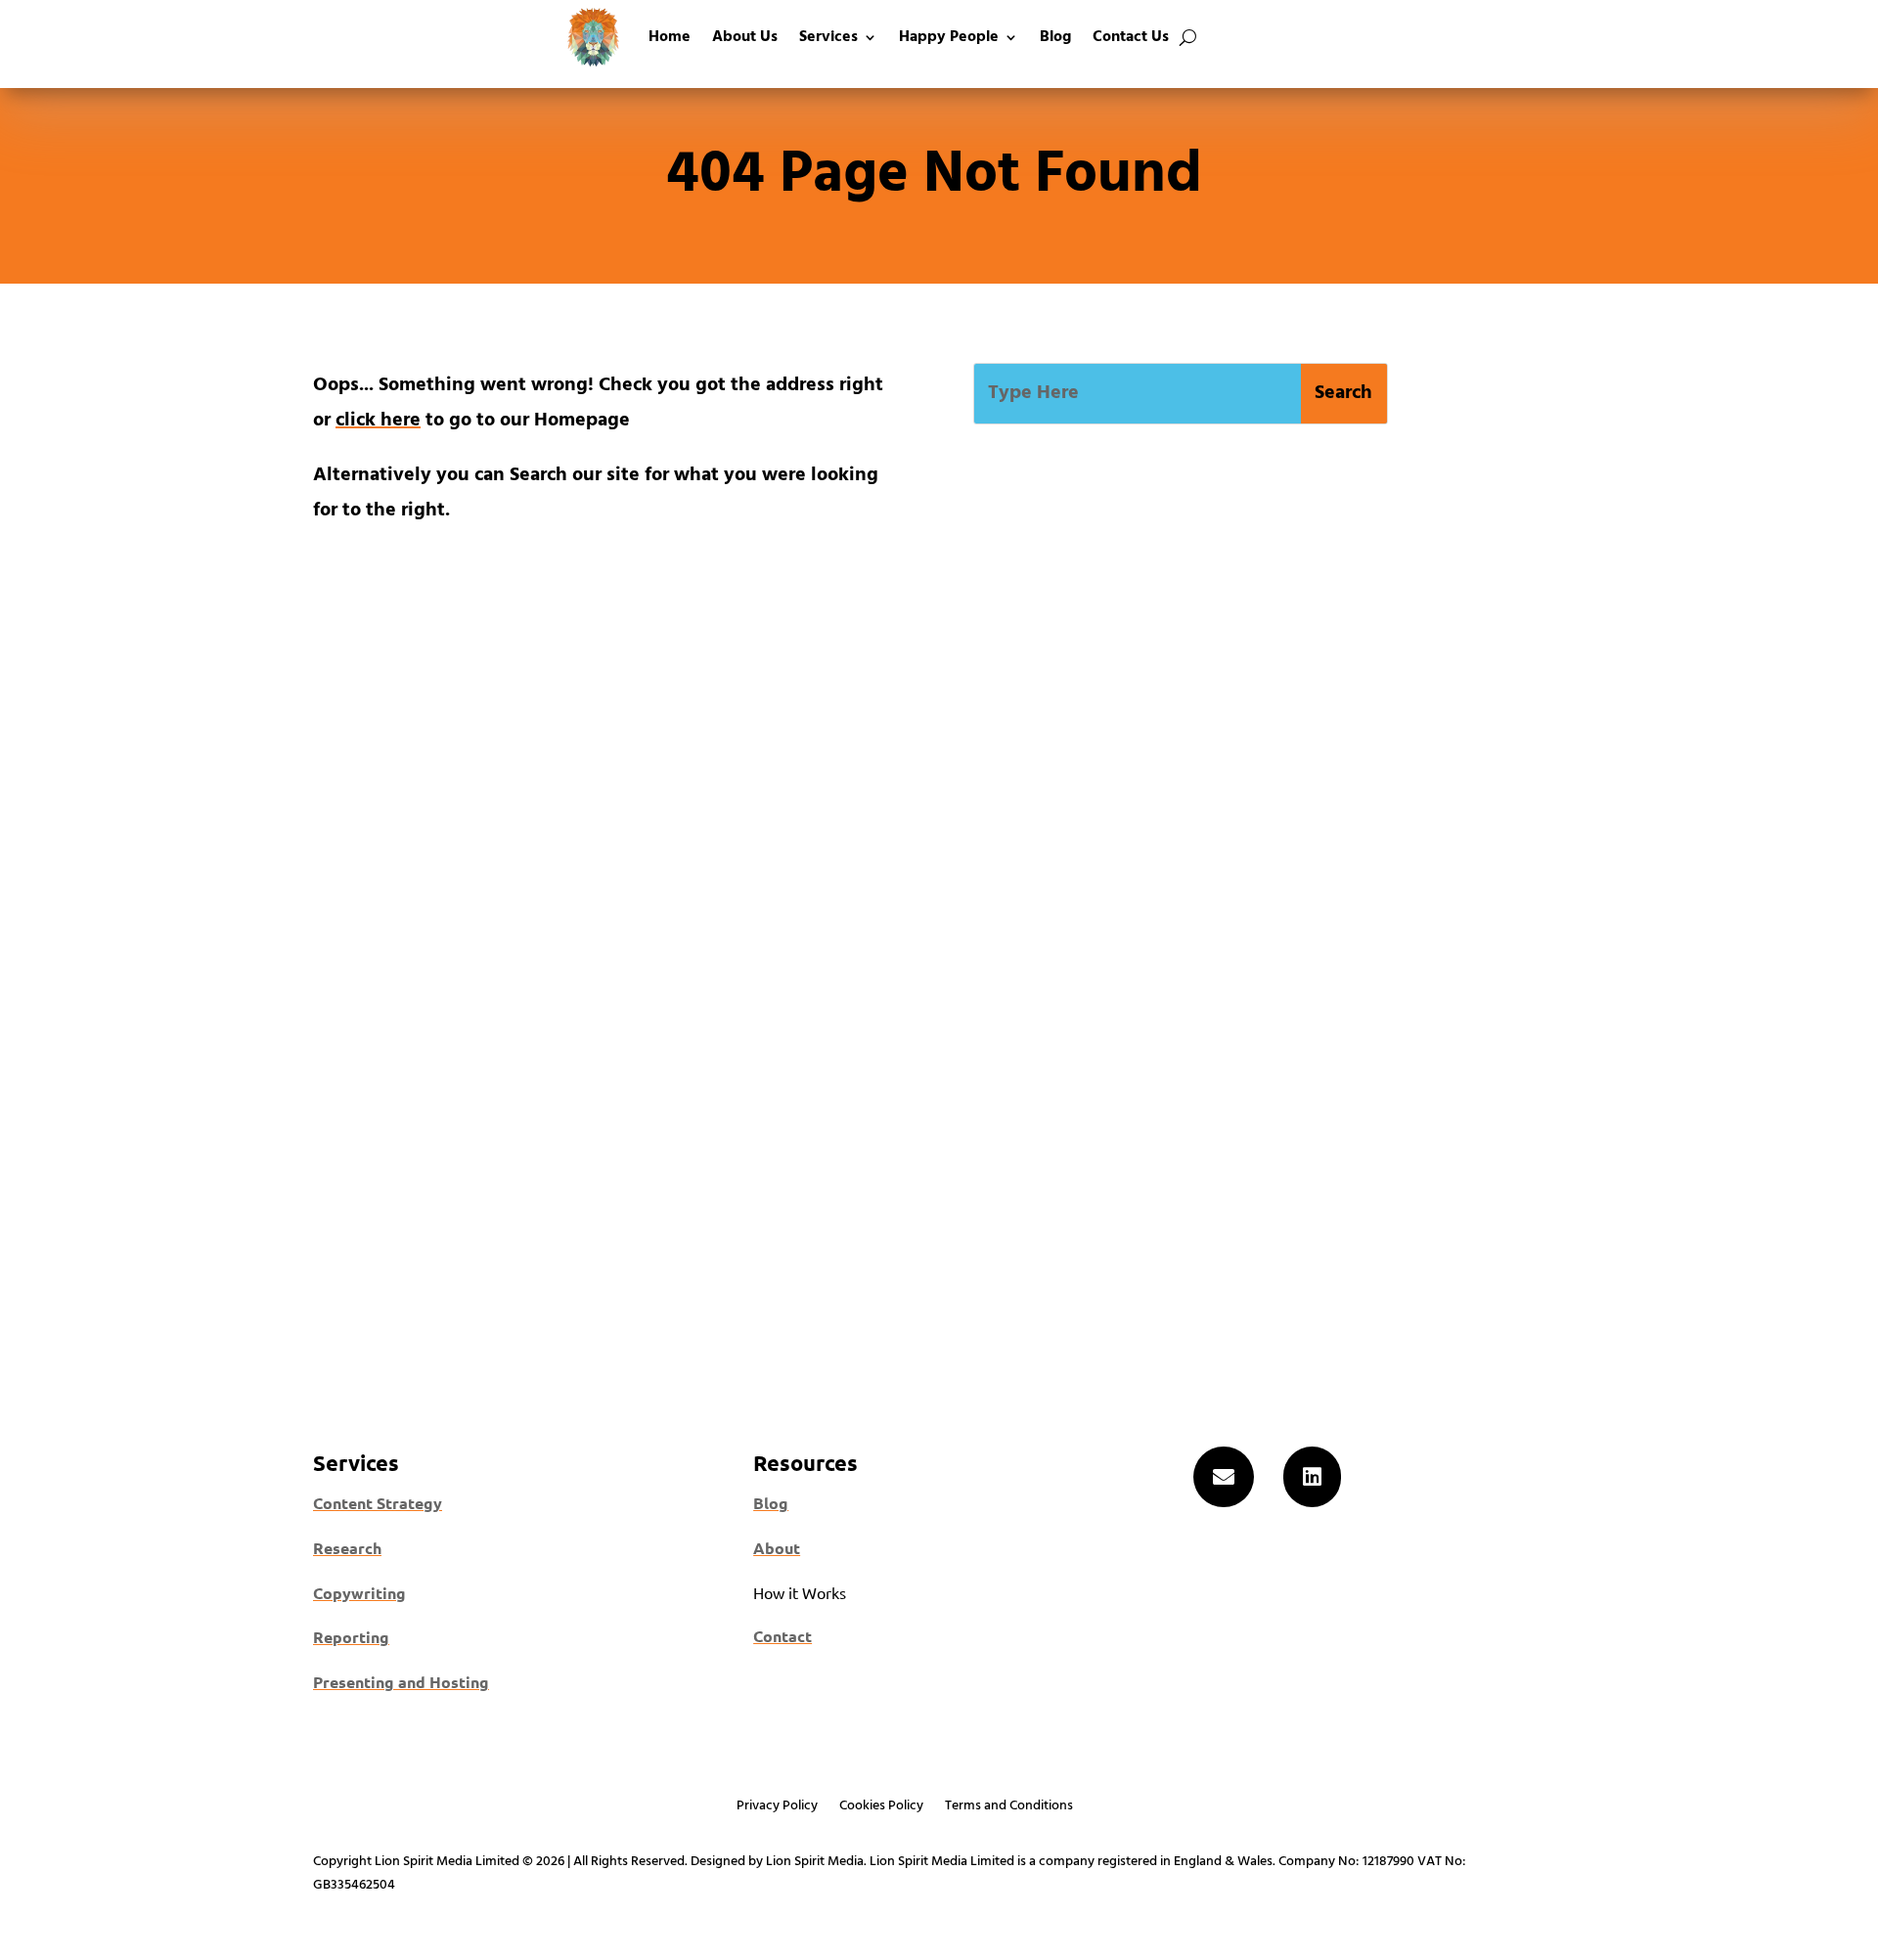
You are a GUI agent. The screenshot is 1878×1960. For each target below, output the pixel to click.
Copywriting (359, 1593)
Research (347, 1548)
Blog (1055, 37)
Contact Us (1131, 37)
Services (828, 37)
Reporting (351, 1637)
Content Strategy (378, 1503)
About (777, 1548)
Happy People (949, 37)
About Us (745, 37)
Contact (782, 1636)
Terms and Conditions (1009, 1808)
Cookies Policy (881, 1808)
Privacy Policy (777, 1808)
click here (378, 421)
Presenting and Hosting (401, 1682)
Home (670, 37)
